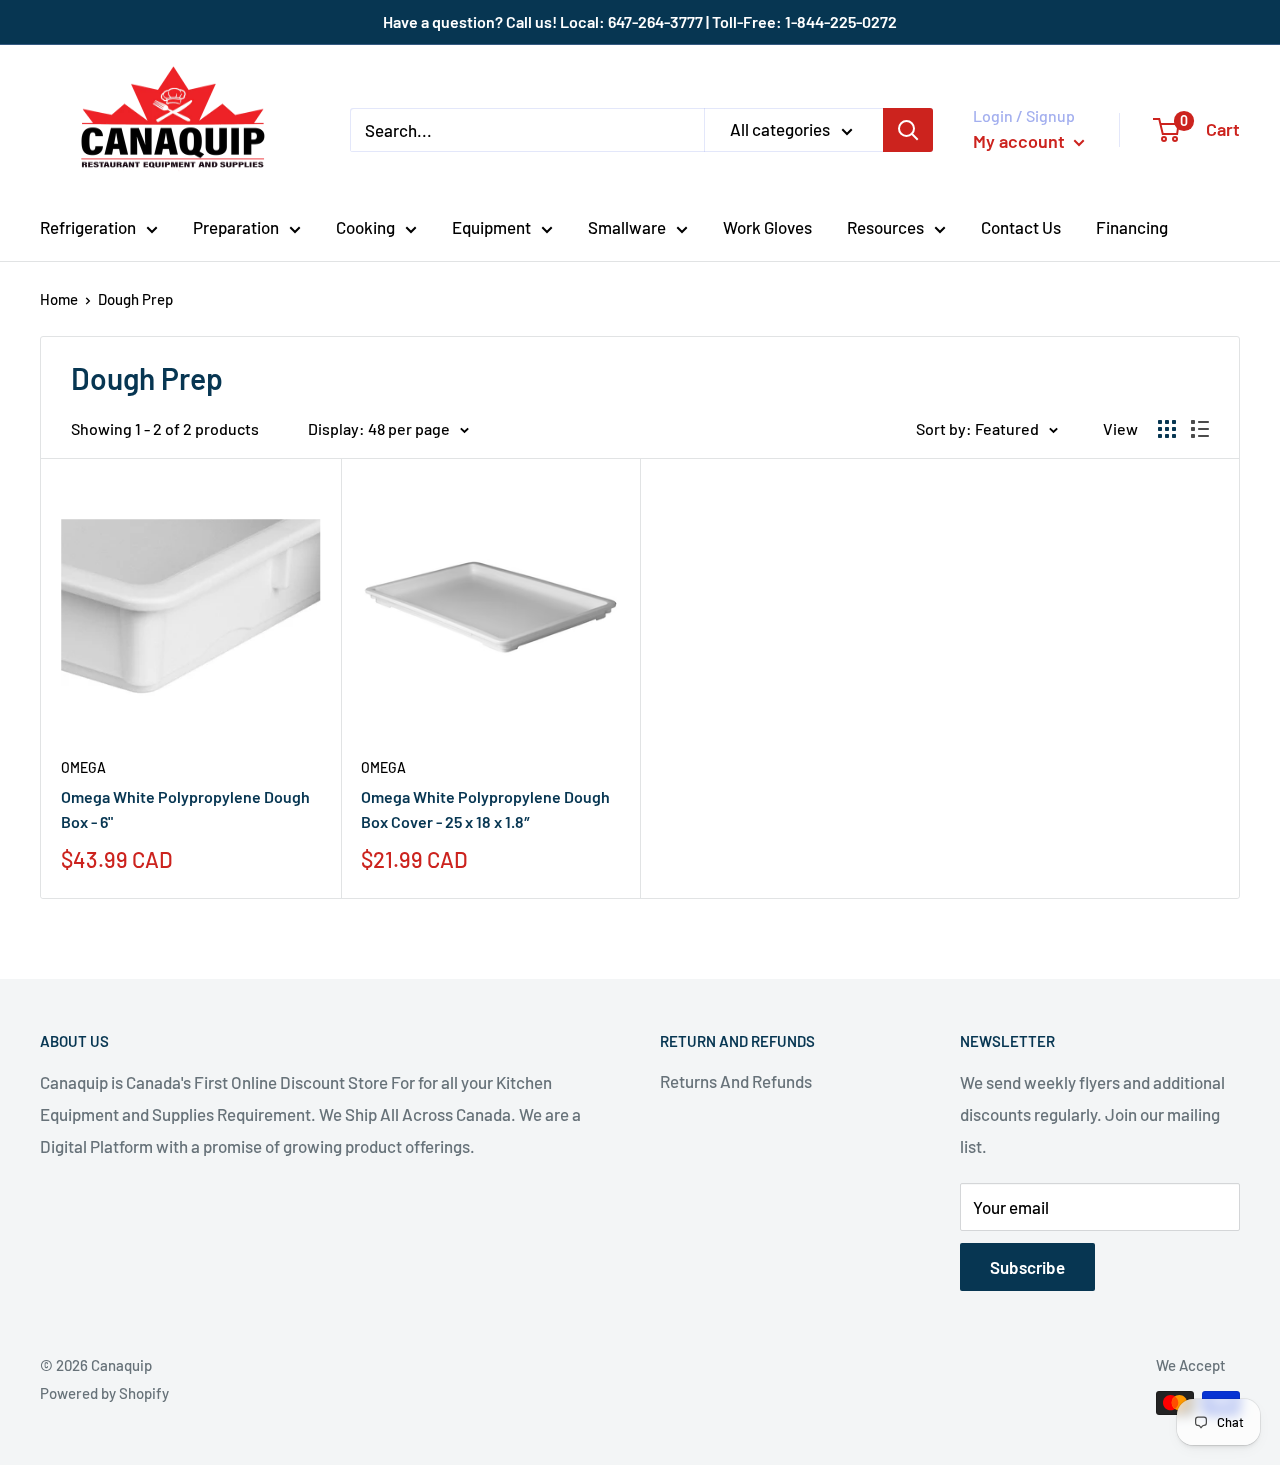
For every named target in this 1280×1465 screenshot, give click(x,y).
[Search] (908, 130)
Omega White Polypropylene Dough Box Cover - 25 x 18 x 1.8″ (485, 809)
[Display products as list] (1200, 429)
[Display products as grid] (1167, 429)
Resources (885, 227)
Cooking (365, 227)
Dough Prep (135, 299)
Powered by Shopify (104, 1393)
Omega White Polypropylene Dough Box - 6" (185, 809)
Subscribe (1027, 1267)
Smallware (627, 227)
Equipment (491, 227)
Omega (83, 767)
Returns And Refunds (736, 1081)
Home (59, 299)
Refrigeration (88, 227)
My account (1021, 141)
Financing (1132, 227)
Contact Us (1021, 227)
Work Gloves (767, 227)
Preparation (236, 227)
